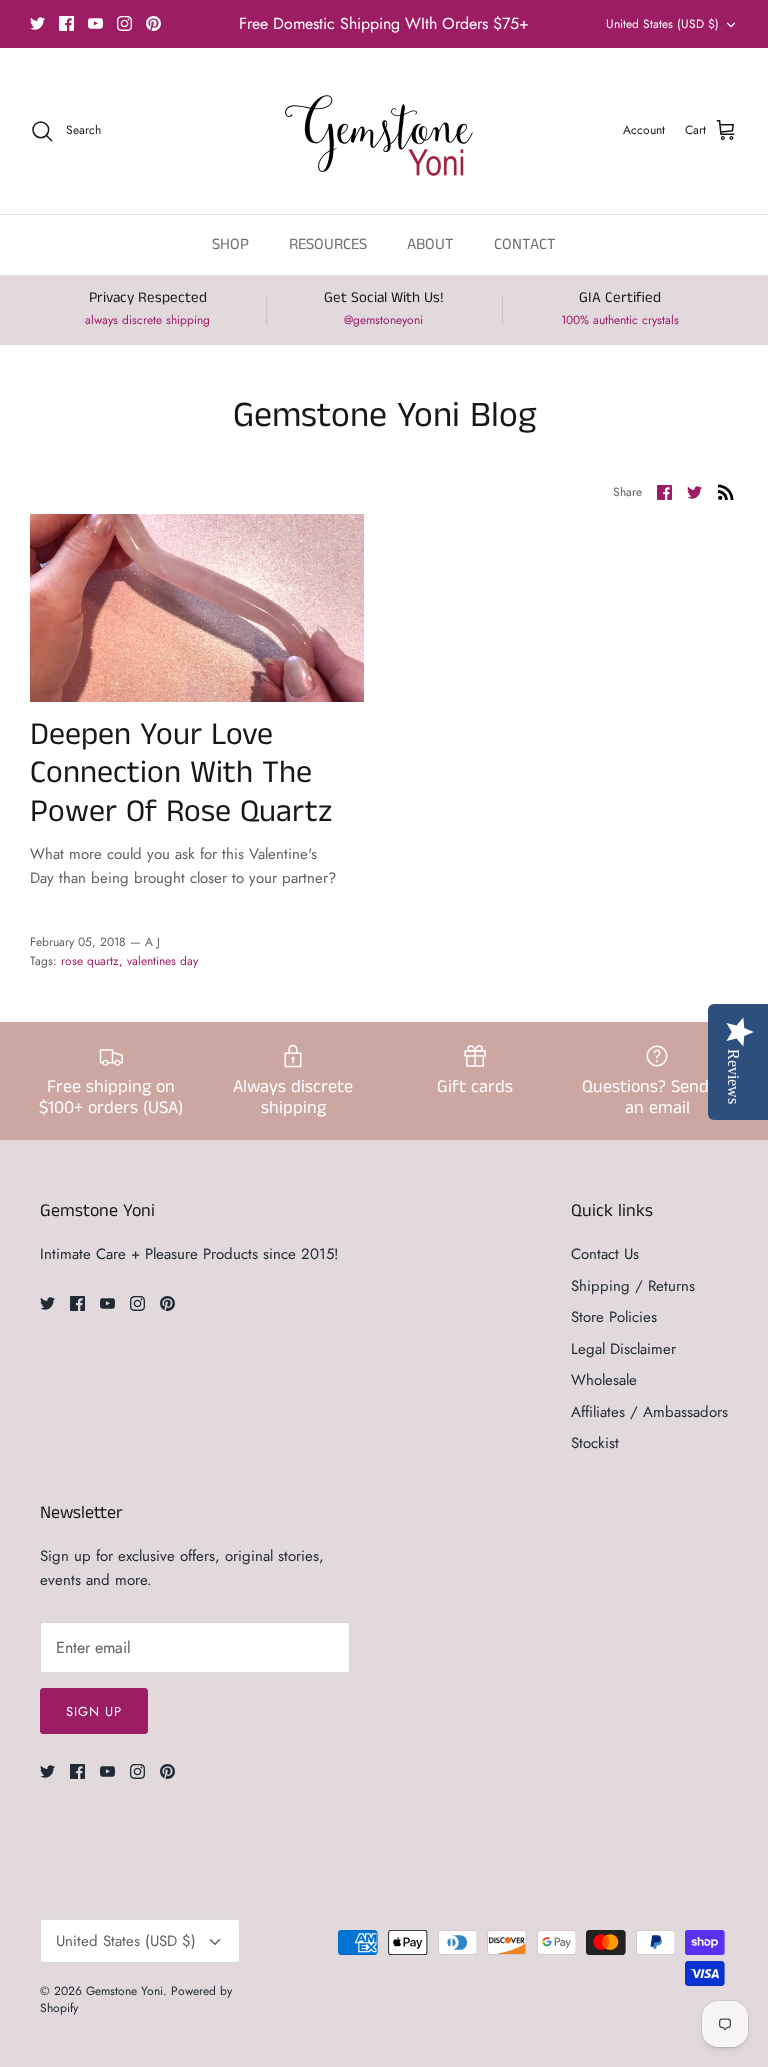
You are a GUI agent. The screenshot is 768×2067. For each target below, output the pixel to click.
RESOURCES (328, 244)
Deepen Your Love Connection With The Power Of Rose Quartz (181, 774)
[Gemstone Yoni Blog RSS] (726, 491)
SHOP (230, 244)
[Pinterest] (153, 23)
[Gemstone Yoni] (384, 131)
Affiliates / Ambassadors (649, 1412)
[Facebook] (66, 23)
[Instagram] (124, 23)
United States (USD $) (662, 24)
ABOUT (430, 244)
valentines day (162, 961)
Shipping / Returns (633, 1286)
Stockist (595, 1443)
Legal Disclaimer (623, 1349)
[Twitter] (37, 23)
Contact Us (605, 1254)
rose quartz (90, 961)
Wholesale (604, 1380)
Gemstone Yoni (124, 1991)
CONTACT (525, 244)
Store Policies (614, 1317)
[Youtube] (95, 23)
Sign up (94, 1711)
